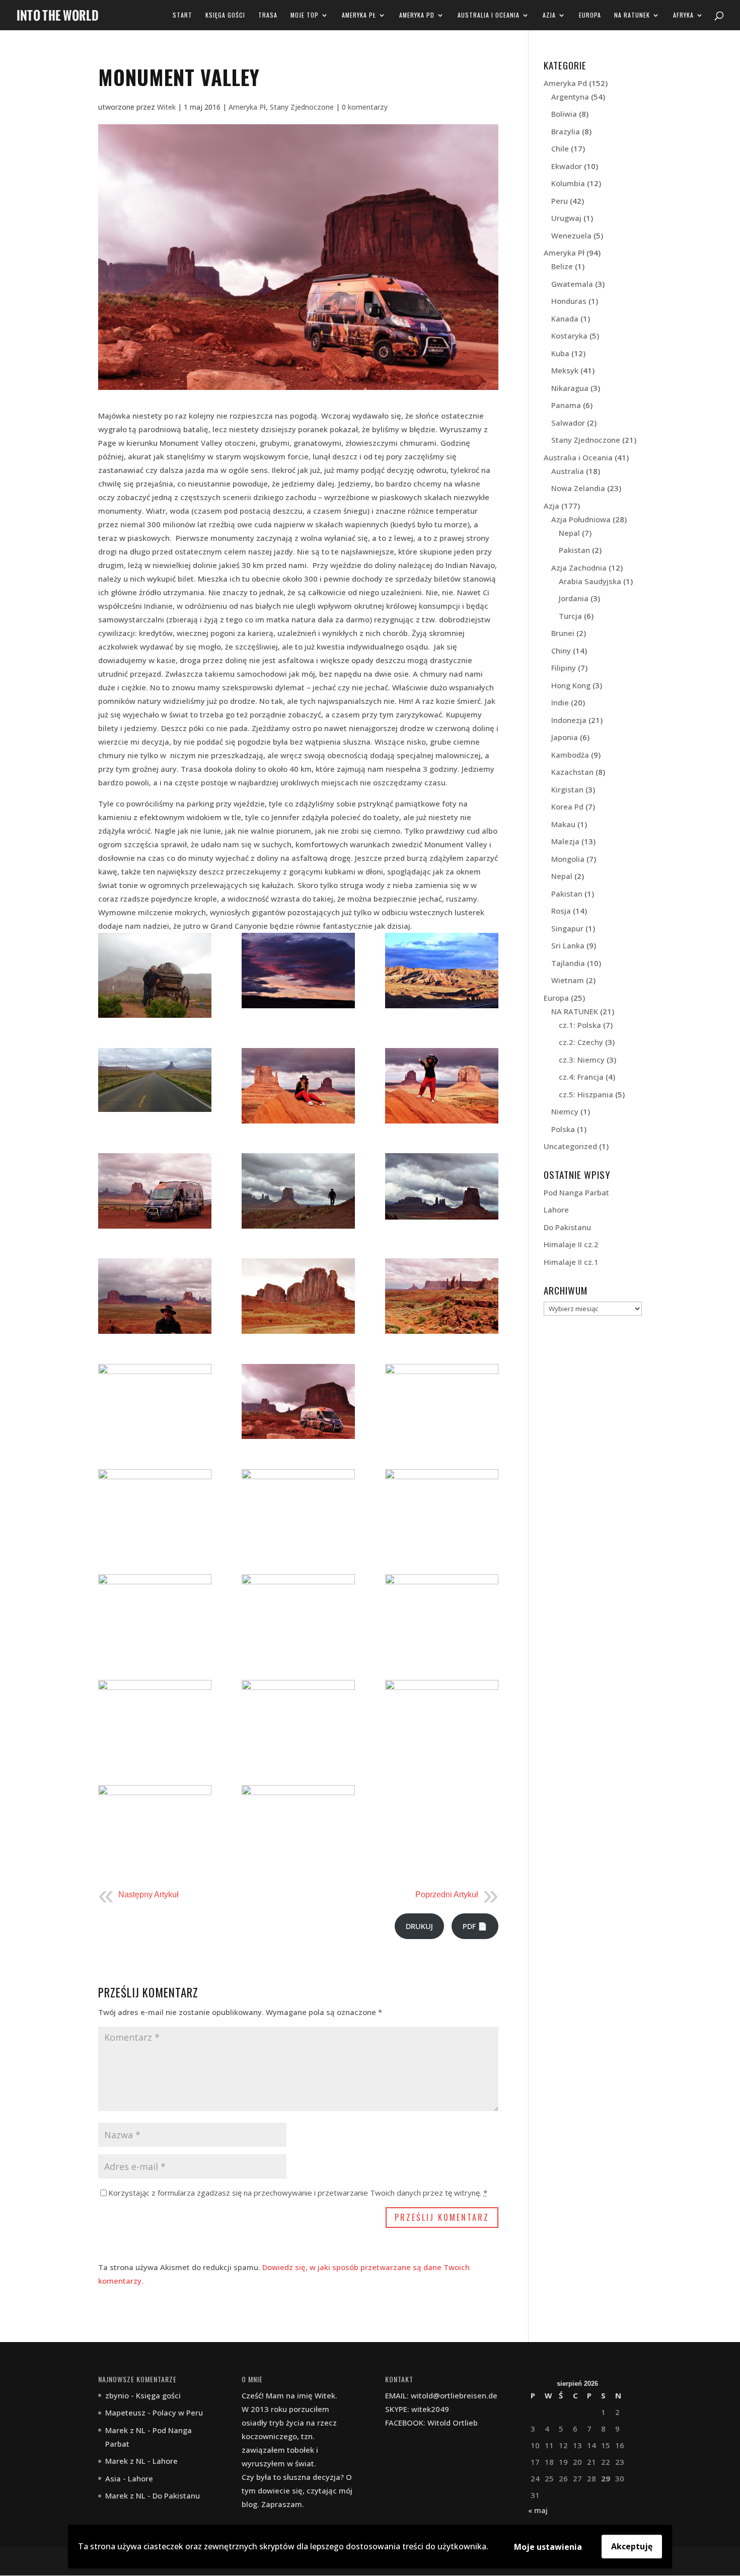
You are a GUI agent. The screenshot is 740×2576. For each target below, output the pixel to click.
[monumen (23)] (298, 1086)
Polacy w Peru (178, 2412)
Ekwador (567, 166)
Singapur (567, 928)
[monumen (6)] (155, 1718)
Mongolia (568, 859)
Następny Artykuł (149, 1895)
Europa (590, 15)
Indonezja (569, 720)
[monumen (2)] (298, 1823)
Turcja (570, 616)
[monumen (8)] (298, 1612)
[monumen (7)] (442, 1612)
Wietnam (568, 980)
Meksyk (565, 370)
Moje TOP (305, 15)
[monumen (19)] (442, 1186)
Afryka (683, 15)
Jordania (574, 598)
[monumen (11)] (298, 1507)
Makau (563, 824)
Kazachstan (572, 772)
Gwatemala (572, 284)
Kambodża (570, 755)
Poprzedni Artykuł (447, 1895)
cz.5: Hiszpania (586, 1094)
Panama (566, 405)
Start (182, 15)
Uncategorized (570, 1146)
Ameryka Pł (359, 15)
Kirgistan (567, 789)
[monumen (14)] (298, 1402)
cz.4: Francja (581, 1077)
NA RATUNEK (632, 15)
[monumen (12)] (155, 1507)
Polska (563, 1129)
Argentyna (570, 97)
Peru (560, 201)
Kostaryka (569, 336)
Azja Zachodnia (579, 568)
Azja (549, 15)
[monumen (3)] (155, 1823)
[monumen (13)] (442, 1402)
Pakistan (574, 550)
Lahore (556, 1210)
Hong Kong (571, 685)
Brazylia (566, 131)
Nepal (569, 533)
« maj (538, 2510)
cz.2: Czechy (581, 1042)
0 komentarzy (365, 107)
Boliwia (564, 114)
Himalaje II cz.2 (571, 1244)
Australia (568, 471)
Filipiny (564, 668)
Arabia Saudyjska (590, 581)
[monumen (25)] (442, 971)
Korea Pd (567, 807)
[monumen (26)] (298, 971)
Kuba (560, 353)
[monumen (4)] (442, 1718)
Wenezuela (571, 235)
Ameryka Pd (417, 15)
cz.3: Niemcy (582, 1060)
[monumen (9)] (155, 1612)
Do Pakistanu (567, 1227)
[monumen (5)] (298, 1718)
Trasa (268, 15)
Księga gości (225, 15)
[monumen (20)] (298, 1191)
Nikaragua (570, 388)
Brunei (563, 633)
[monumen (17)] (298, 1296)
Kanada (565, 318)
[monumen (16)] (442, 1296)
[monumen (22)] (442, 1086)
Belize (562, 266)
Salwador (568, 423)
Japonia (565, 737)
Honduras (569, 301)
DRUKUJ (419, 1926)
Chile (560, 148)
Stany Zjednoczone (302, 107)
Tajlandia (568, 963)
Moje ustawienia (548, 2547)
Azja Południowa (581, 519)
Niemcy (565, 1111)
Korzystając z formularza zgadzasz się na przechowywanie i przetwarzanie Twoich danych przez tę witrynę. (298, 2193)
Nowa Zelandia (578, 488)
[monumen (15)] (155, 1402)
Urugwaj (566, 218)
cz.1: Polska (580, 1025)
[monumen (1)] (155, 975)
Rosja (561, 911)
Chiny (561, 651)
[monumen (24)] (155, 1080)
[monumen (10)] (442, 1507)
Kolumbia (568, 183)
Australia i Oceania (489, 15)
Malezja (565, 841)
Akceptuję (632, 2546)
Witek (166, 107)
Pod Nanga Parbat (576, 1192)
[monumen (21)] (155, 1191)
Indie (560, 702)
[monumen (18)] (155, 1296)
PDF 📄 (475, 1926)
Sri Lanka (568, 945)
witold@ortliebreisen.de (454, 2395)
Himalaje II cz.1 (571, 1262)
